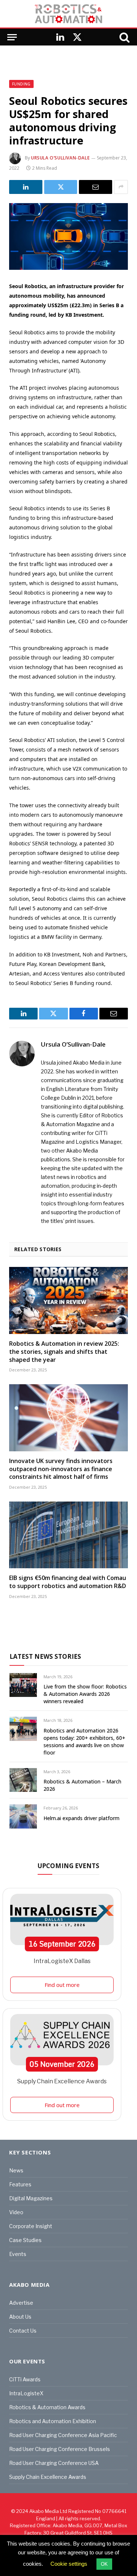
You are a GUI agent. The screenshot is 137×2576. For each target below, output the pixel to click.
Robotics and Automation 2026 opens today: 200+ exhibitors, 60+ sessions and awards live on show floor (84, 1741)
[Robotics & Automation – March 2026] (23, 1780)
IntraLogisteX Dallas (62, 1961)
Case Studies (25, 2240)
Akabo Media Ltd (48, 2511)
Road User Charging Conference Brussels (60, 2449)
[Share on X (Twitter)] (61, 187)
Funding (21, 84)
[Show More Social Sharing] (121, 187)
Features (20, 2184)
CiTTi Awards (25, 2379)
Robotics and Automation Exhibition (53, 2421)
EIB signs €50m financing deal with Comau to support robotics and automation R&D (68, 1582)
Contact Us (23, 2331)
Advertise (21, 2303)
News (16, 2170)
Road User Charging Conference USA (54, 2463)
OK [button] (104, 2564)
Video (16, 2212)
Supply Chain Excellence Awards (62, 2081)
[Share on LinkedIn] (26, 187)
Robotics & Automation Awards (47, 2407)
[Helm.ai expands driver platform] (23, 1816)
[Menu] (12, 37)
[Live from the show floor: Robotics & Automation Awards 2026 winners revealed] (23, 1685)
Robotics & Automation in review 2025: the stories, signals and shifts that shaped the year (64, 1352)
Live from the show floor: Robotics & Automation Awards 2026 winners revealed (85, 1694)
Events (18, 2254)
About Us (20, 2317)
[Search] (124, 37)
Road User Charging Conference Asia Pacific (63, 2435)
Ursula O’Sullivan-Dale (60, 158)
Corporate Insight (31, 2226)
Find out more (62, 1985)
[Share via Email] (96, 187)
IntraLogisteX (26, 2393)
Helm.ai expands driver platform (81, 1818)
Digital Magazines (31, 2198)
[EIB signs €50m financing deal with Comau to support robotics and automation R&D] (68, 1535)
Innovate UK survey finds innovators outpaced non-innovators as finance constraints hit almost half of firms (61, 1469)
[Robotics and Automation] (68, 14)
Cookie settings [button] (69, 2564)
